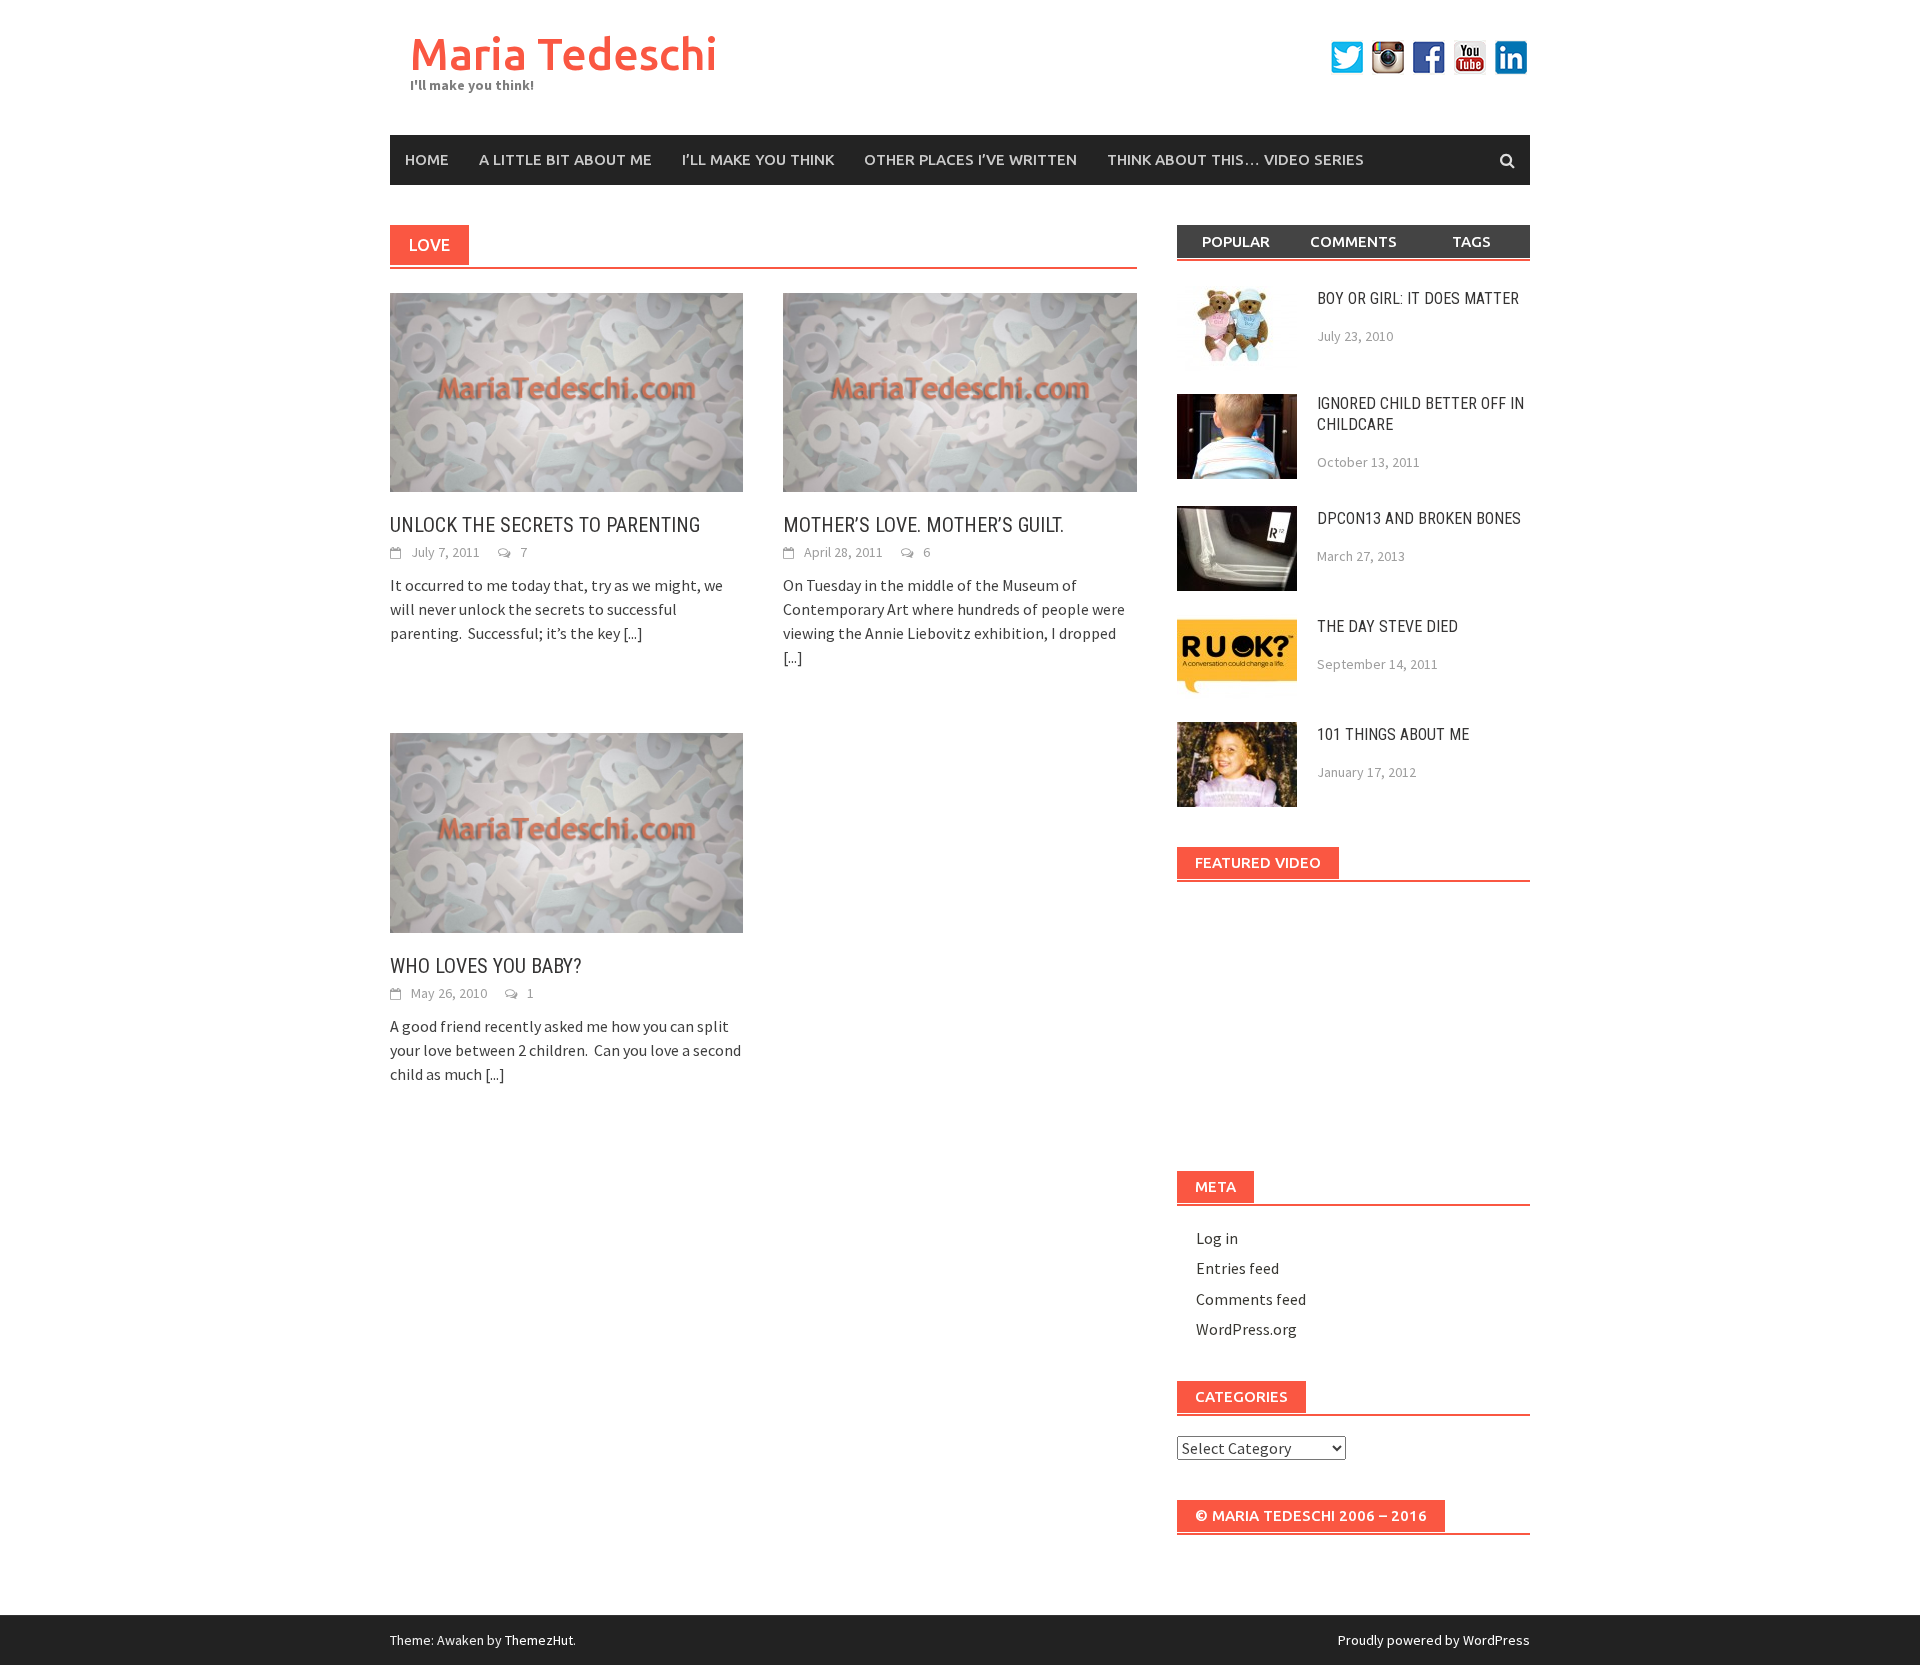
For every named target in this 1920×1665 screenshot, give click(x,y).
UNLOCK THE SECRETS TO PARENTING (545, 525)
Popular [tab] (1236, 241)
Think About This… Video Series (1235, 159)
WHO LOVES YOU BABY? (486, 966)
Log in (1217, 1238)
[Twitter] (1347, 57)
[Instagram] (1388, 57)
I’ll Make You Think (758, 159)
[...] (633, 633)
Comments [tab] (1353, 241)
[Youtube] (1470, 57)
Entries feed (1237, 1268)
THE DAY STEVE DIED (1387, 626)
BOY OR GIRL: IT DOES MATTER (1418, 298)
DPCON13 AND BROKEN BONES (1419, 518)
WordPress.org (1246, 1329)
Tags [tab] (1471, 241)
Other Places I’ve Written (970, 159)
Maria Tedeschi (564, 53)
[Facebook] (1429, 57)
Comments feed (1251, 1299)
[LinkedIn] (1511, 57)
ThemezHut (539, 1640)
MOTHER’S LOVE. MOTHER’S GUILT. (923, 525)
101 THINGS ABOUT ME (1393, 734)
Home (427, 159)
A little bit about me (565, 159)
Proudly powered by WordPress (1434, 1640)
